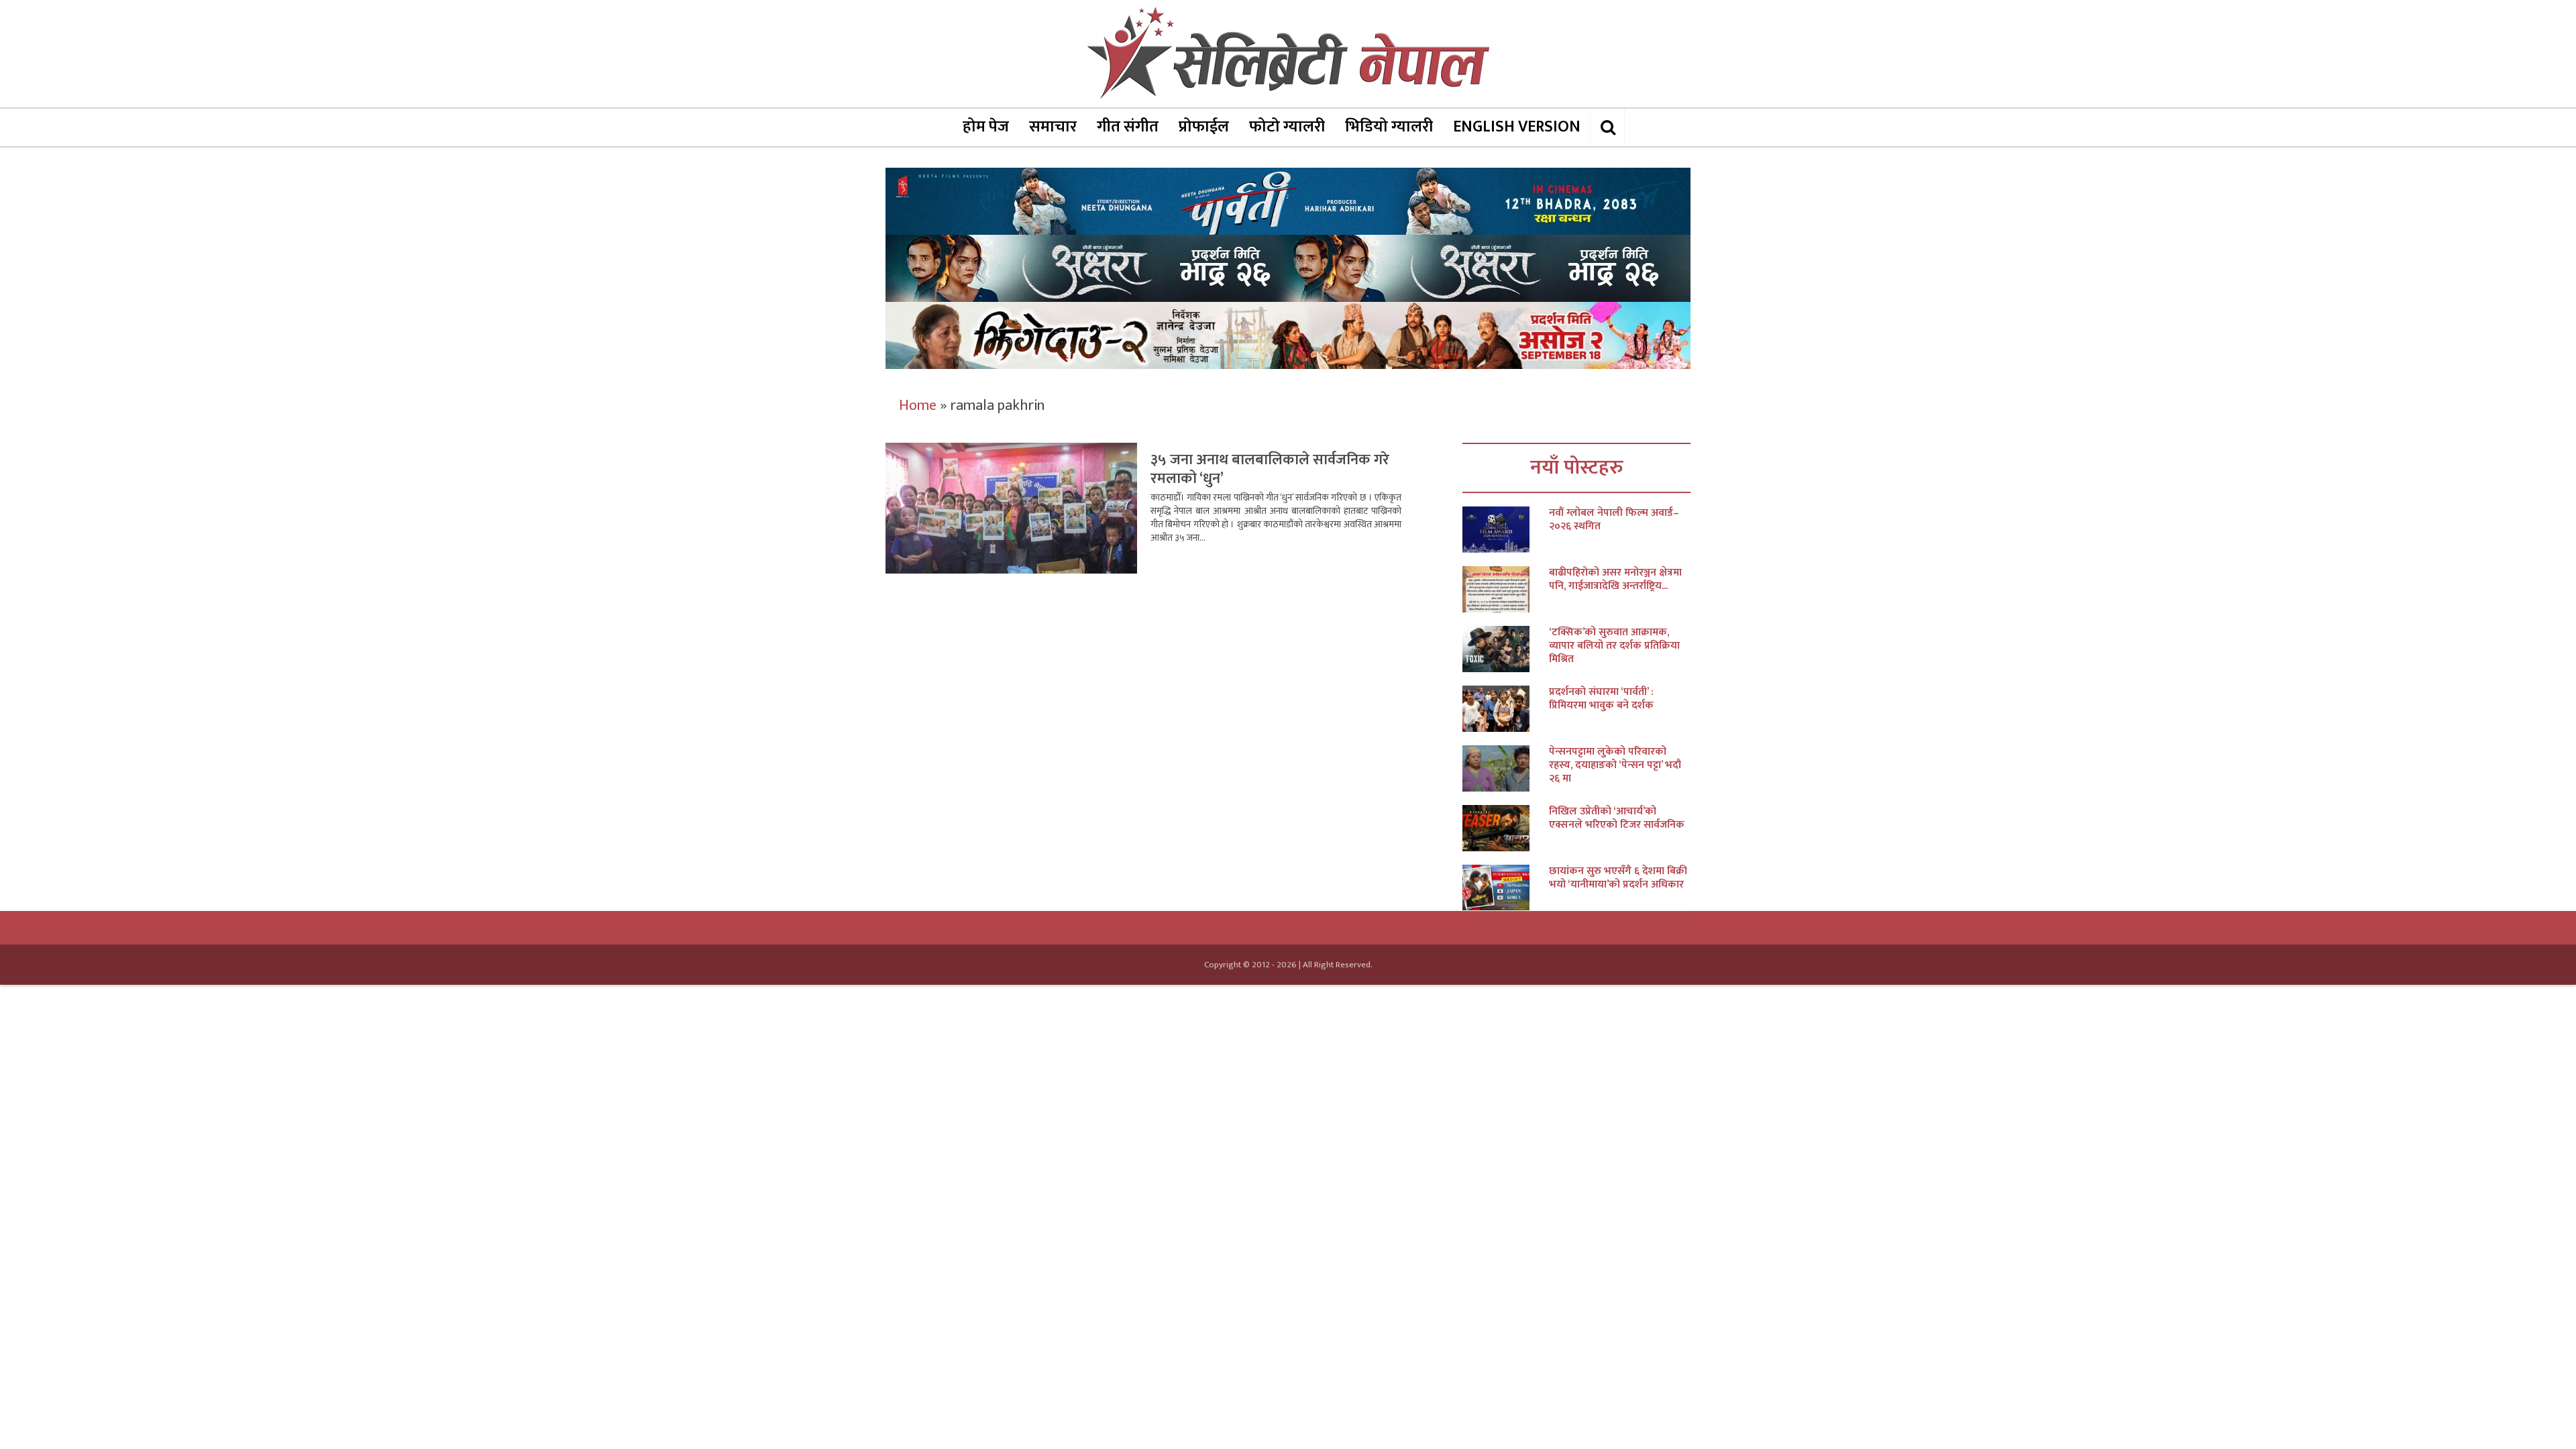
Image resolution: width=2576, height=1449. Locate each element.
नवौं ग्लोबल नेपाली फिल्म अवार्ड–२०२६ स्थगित (1614, 520)
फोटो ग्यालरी (1287, 127)
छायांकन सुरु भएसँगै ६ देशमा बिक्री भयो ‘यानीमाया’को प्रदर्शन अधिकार (1618, 878)
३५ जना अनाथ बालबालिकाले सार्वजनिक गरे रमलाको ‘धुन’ (1270, 469)
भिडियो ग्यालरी (1389, 127)
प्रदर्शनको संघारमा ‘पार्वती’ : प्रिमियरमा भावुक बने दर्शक (1601, 699)
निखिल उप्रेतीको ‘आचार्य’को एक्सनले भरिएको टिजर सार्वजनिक (1617, 818)
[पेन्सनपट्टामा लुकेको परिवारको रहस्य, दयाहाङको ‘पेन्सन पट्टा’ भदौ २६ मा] (1506, 768)
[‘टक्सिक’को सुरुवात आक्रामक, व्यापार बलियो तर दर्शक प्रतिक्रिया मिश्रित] (1506, 649)
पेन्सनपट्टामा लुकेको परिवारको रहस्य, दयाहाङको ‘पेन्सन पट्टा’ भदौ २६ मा (1615, 765)
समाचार (1053, 127)
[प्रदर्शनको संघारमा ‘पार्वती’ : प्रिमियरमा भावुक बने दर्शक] (1506, 709)
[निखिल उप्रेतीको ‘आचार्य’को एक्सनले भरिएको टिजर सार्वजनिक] (1506, 828)
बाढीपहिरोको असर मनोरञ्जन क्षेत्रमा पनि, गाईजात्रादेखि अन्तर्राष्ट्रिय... (1615, 580)
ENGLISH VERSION (1517, 127)
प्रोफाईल (1204, 127)
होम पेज (986, 127)
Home (918, 406)
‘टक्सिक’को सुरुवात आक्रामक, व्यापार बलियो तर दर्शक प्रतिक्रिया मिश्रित (1614, 646)
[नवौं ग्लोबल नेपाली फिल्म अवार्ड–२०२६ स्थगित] (1506, 530)
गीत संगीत (1128, 127)
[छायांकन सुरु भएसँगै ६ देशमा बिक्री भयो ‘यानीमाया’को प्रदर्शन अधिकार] (1506, 888)
